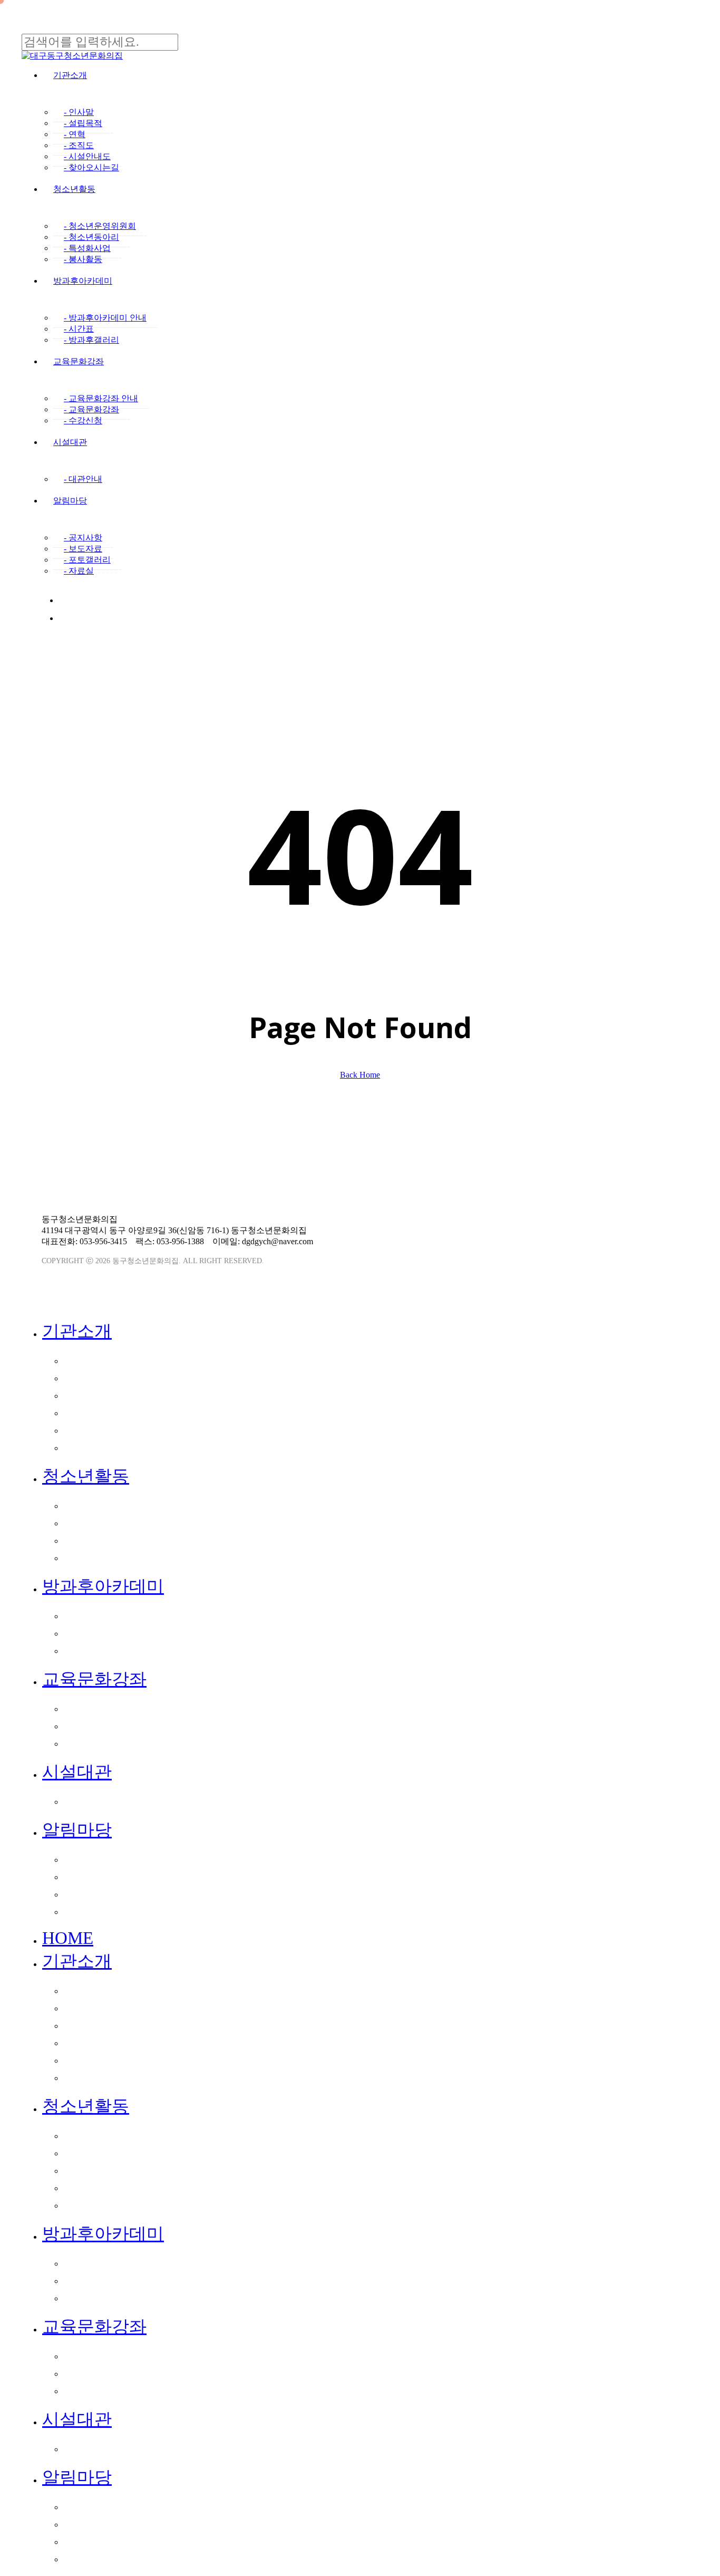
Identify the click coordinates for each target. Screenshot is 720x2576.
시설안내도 (97, 1430)
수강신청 (92, 1743)
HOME (68, 1938)
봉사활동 (92, 1557)
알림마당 (77, 1830)
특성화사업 (97, 1540)
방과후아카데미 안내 (121, 1615)
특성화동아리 (103, 2187)
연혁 (81, 1395)
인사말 (86, 1360)
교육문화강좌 (94, 1679)
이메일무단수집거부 (191, 1167)
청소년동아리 (103, 1523)
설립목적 (92, 1378)
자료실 (86, 1911)
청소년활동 (86, 1476)
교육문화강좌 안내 (115, 1708)
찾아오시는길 (103, 1447)
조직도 (86, 1412)
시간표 (86, 1633)
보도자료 (92, 1876)
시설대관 (77, 1772)
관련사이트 (576, 1179)
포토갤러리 (97, 1894)
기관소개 (77, 1331)
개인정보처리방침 (99, 1167)
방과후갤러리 (103, 1650)
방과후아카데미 (103, 1586)
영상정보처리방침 (283, 1167)
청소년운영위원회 (114, 1505)
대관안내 (92, 1801)
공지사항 (92, 1859)
